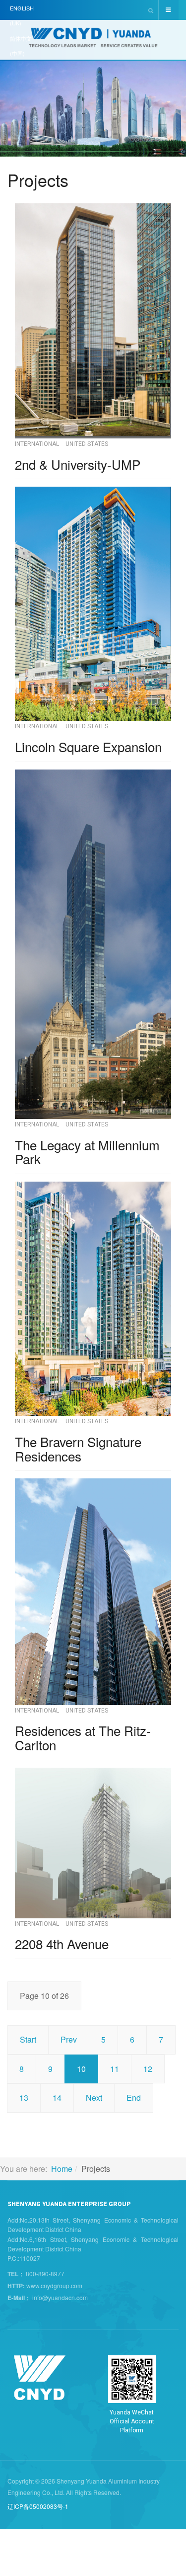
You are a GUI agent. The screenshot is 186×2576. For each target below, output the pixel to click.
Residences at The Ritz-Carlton (83, 1737)
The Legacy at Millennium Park (87, 1152)
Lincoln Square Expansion (88, 746)
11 (115, 2069)
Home (62, 2169)
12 (148, 2069)
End (134, 2098)
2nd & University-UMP (78, 464)
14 (57, 2098)
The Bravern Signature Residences (78, 1449)
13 (24, 2098)
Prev (69, 2039)
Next (94, 2098)
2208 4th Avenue (62, 1943)
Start (28, 2039)
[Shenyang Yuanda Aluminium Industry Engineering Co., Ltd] (93, 41)
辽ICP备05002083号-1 (38, 2506)
